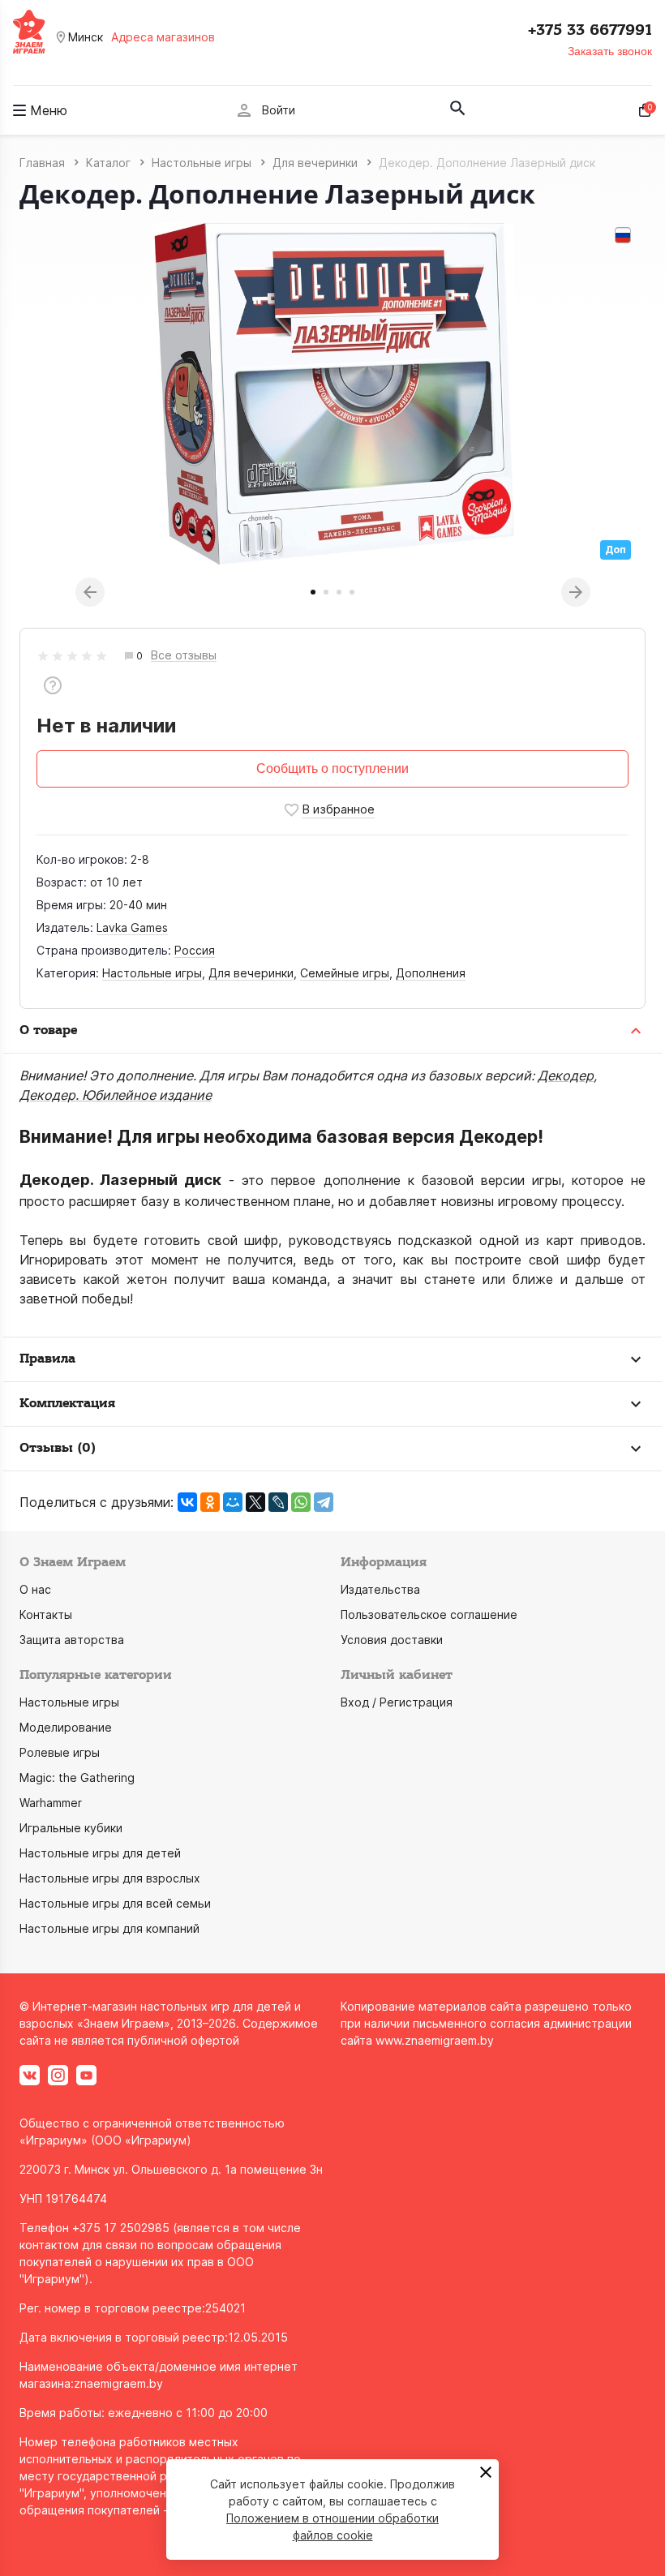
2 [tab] (326, 592)
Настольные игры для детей (100, 1853)
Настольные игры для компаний (109, 1928)
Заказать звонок (610, 51)
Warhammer (51, 1803)
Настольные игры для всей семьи (115, 1903)
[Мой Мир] (233, 1502)
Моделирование (66, 1727)
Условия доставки (392, 1640)
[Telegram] (324, 1502)
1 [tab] (313, 592)
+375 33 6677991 (590, 30)
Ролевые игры (60, 1752)
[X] (255, 1502)
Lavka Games (132, 927)
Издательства (380, 1589)
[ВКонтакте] (187, 1502)
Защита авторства (72, 1640)
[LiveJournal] (278, 1502)
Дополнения (431, 973)
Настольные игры (152, 973)
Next (576, 592)
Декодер (566, 1075)
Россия (195, 950)
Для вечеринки (251, 973)
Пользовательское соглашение (429, 1614)
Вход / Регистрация (397, 1702)
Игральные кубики (71, 1828)
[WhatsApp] (301, 1502)
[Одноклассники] (210, 1502)
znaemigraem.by (118, 2383)
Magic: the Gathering (77, 1777)
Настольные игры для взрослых (110, 1878)
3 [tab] (339, 592)
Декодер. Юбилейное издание (116, 1095)
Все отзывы (184, 656)
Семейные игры (345, 973)
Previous (90, 592)
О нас (35, 1589)
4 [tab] (352, 592)
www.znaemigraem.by (435, 2040)
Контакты (46, 1614)
